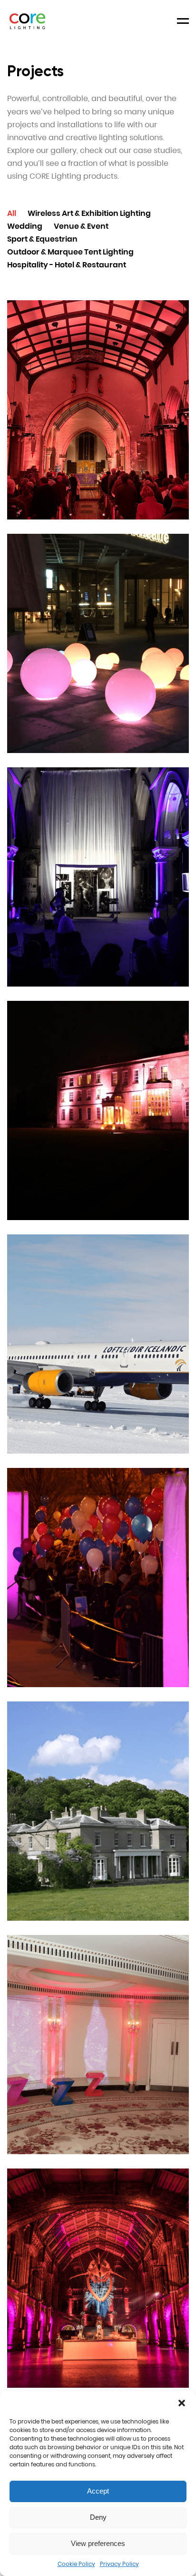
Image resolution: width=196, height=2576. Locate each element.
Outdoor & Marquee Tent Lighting (70, 252)
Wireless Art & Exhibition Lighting (89, 213)
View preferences (98, 2543)
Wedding (25, 226)
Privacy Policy (119, 2564)
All (12, 213)
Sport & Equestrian (42, 239)
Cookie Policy (76, 2564)
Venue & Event (81, 226)
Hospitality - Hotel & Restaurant (67, 265)
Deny (98, 2517)
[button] (182, 2403)
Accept (98, 2491)
